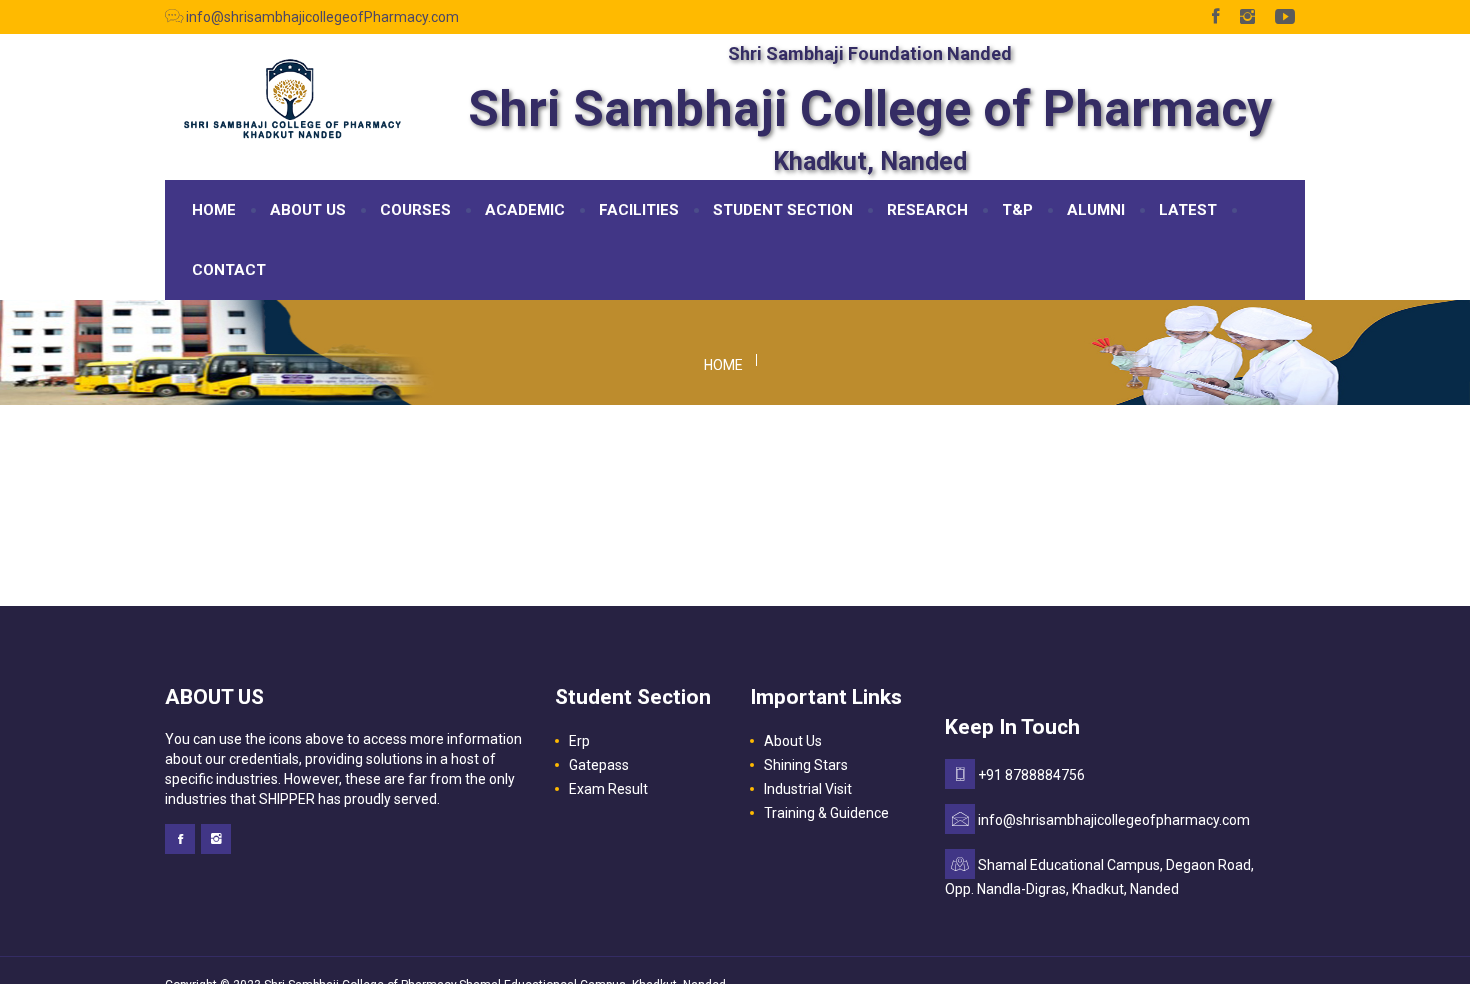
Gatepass (599, 765)
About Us (793, 741)
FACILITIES (639, 210)
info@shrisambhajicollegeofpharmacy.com (1114, 820)
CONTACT (229, 270)
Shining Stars (806, 765)
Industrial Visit (808, 789)
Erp (579, 741)
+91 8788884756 (1031, 775)
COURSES (415, 210)
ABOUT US (308, 210)
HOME (214, 210)
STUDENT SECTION (783, 210)
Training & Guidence (826, 813)
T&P (1017, 210)
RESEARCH (927, 210)
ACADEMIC (525, 210)
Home (723, 365)
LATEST (1188, 210)
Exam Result (608, 789)
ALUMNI (1096, 210)
